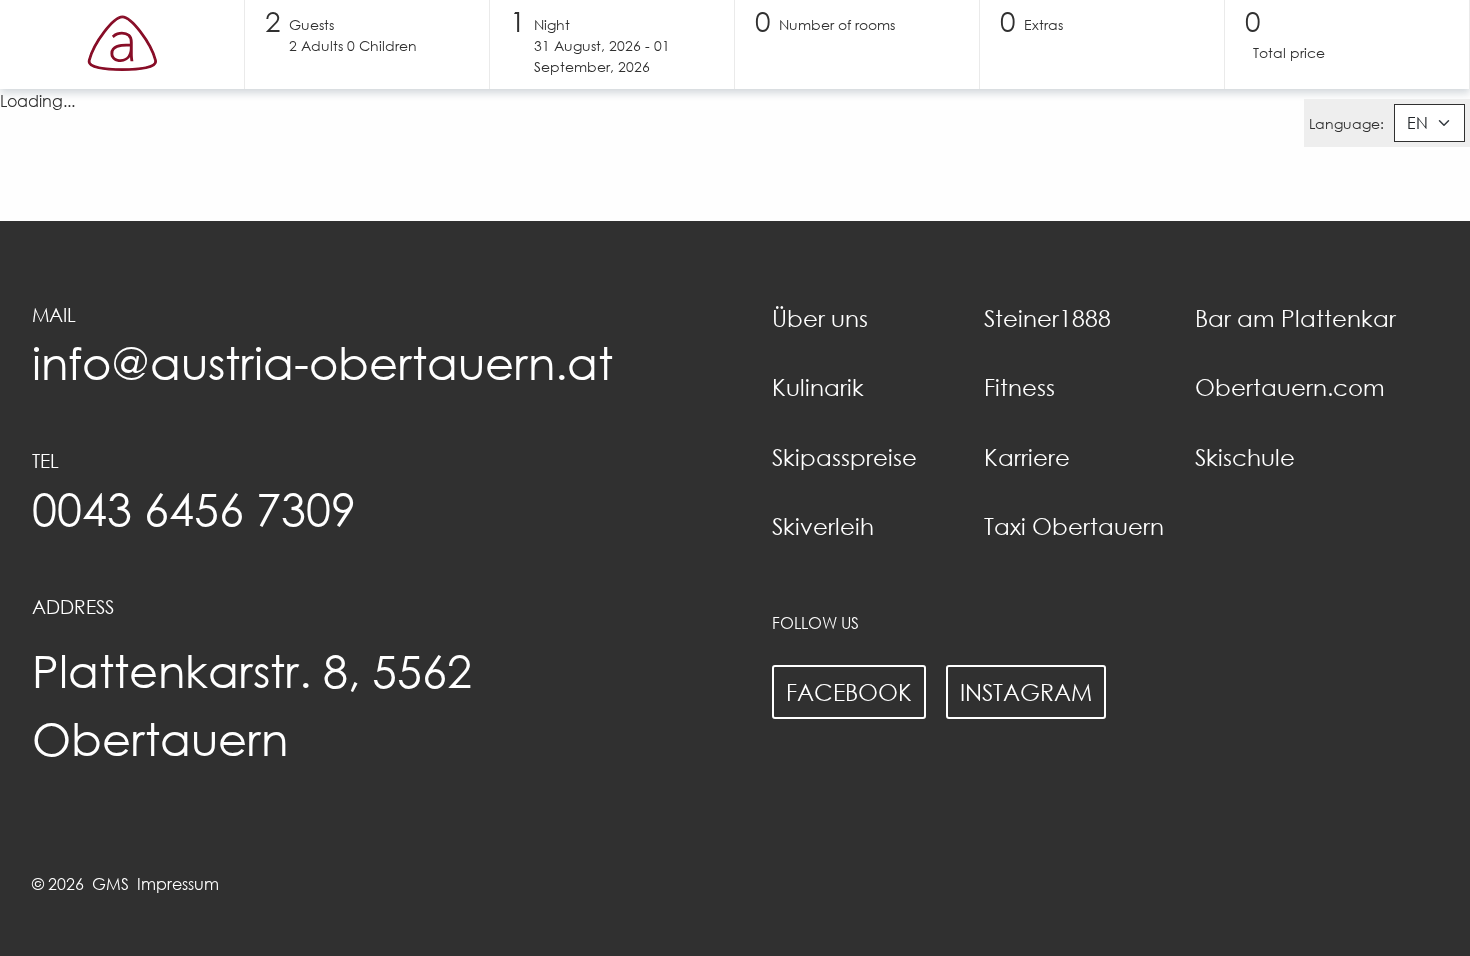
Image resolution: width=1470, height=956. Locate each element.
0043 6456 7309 (194, 508)
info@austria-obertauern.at (322, 362)
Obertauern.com (1290, 387)
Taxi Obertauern (1074, 526)
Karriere (1027, 457)
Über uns (820, 318)
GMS (110, 884)
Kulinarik (818, 387)
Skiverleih (823, 526)
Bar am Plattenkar (1295, 318)
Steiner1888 (1047, 318)
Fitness (1019, 387)
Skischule (1245, 457)
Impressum (178, 884)
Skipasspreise (844, 457)
